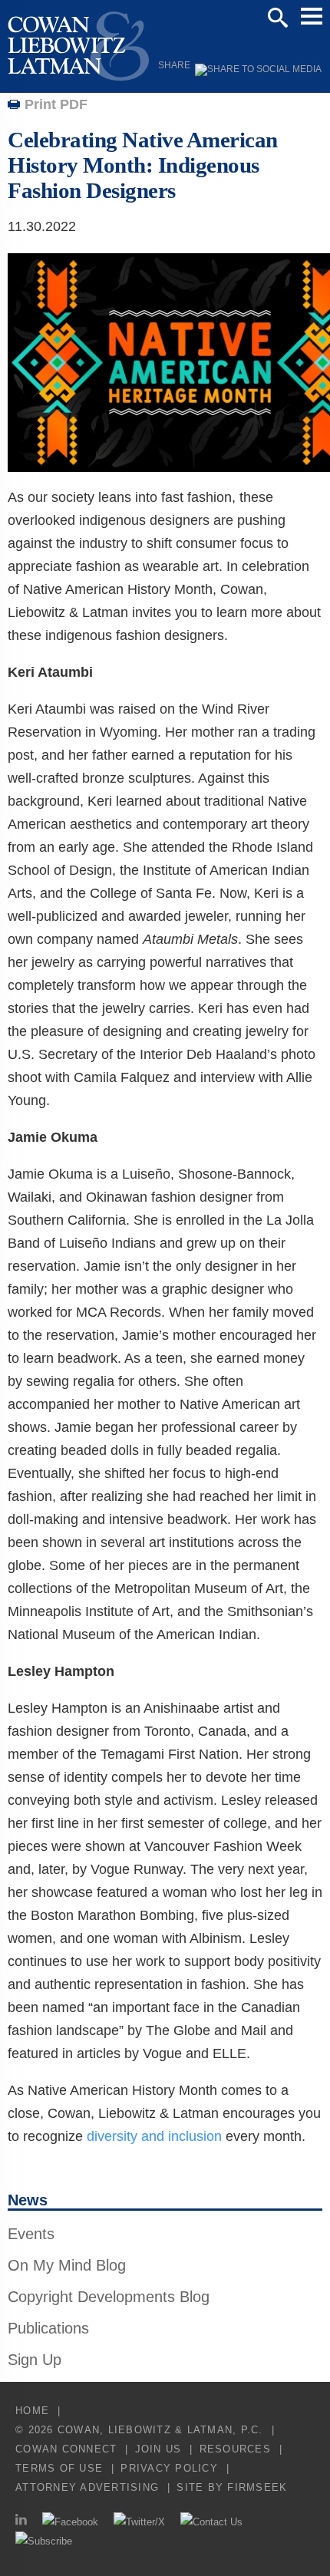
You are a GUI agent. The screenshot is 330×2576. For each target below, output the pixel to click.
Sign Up (35, 2360)
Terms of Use (59, 2468)
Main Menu (312, 16)
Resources (235, 2449)
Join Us (158, 2449)
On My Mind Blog (67, 2265)
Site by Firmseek (232, 2487)
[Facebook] (70, 2522)
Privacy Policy (169, 2468)
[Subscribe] (44, 2541)
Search (278, 18)
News (28, 2200)
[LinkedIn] (21, 2522)
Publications (48, 2328)
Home (32, 2411)
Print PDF (56, 104)
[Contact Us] (211, 2522)
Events (31, 2234)
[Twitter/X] (139, 2522)
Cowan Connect (66, 2449)
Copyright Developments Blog (109, 2297)
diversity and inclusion (154, 2136)
